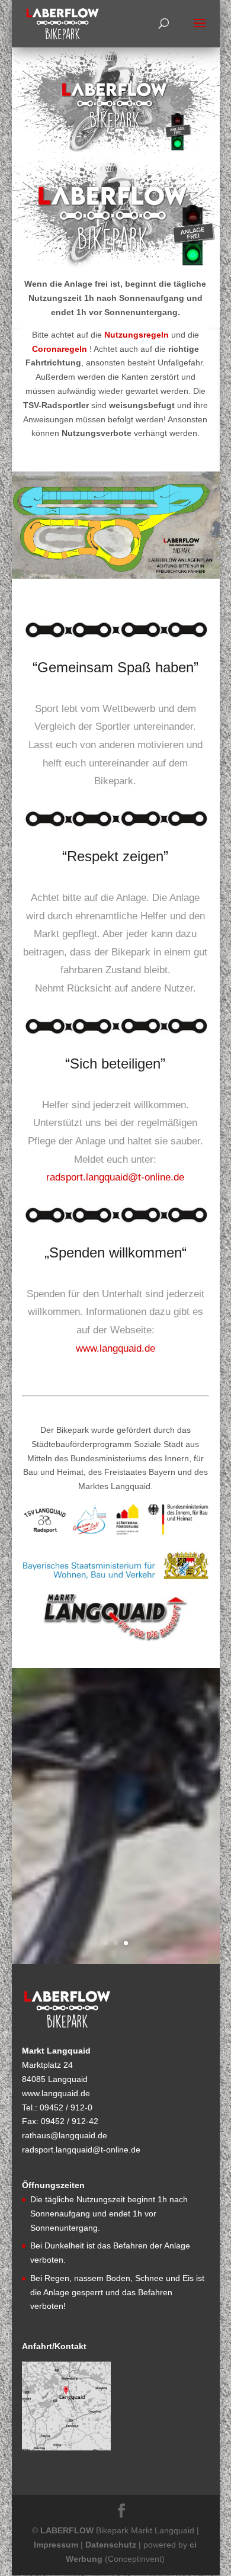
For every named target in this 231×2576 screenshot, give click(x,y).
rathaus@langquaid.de (65, 2135)
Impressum (56, 2545)
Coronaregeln (60, 349)
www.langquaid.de (115, 1348)
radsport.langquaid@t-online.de (115, 1177)
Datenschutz (111, 2545)
